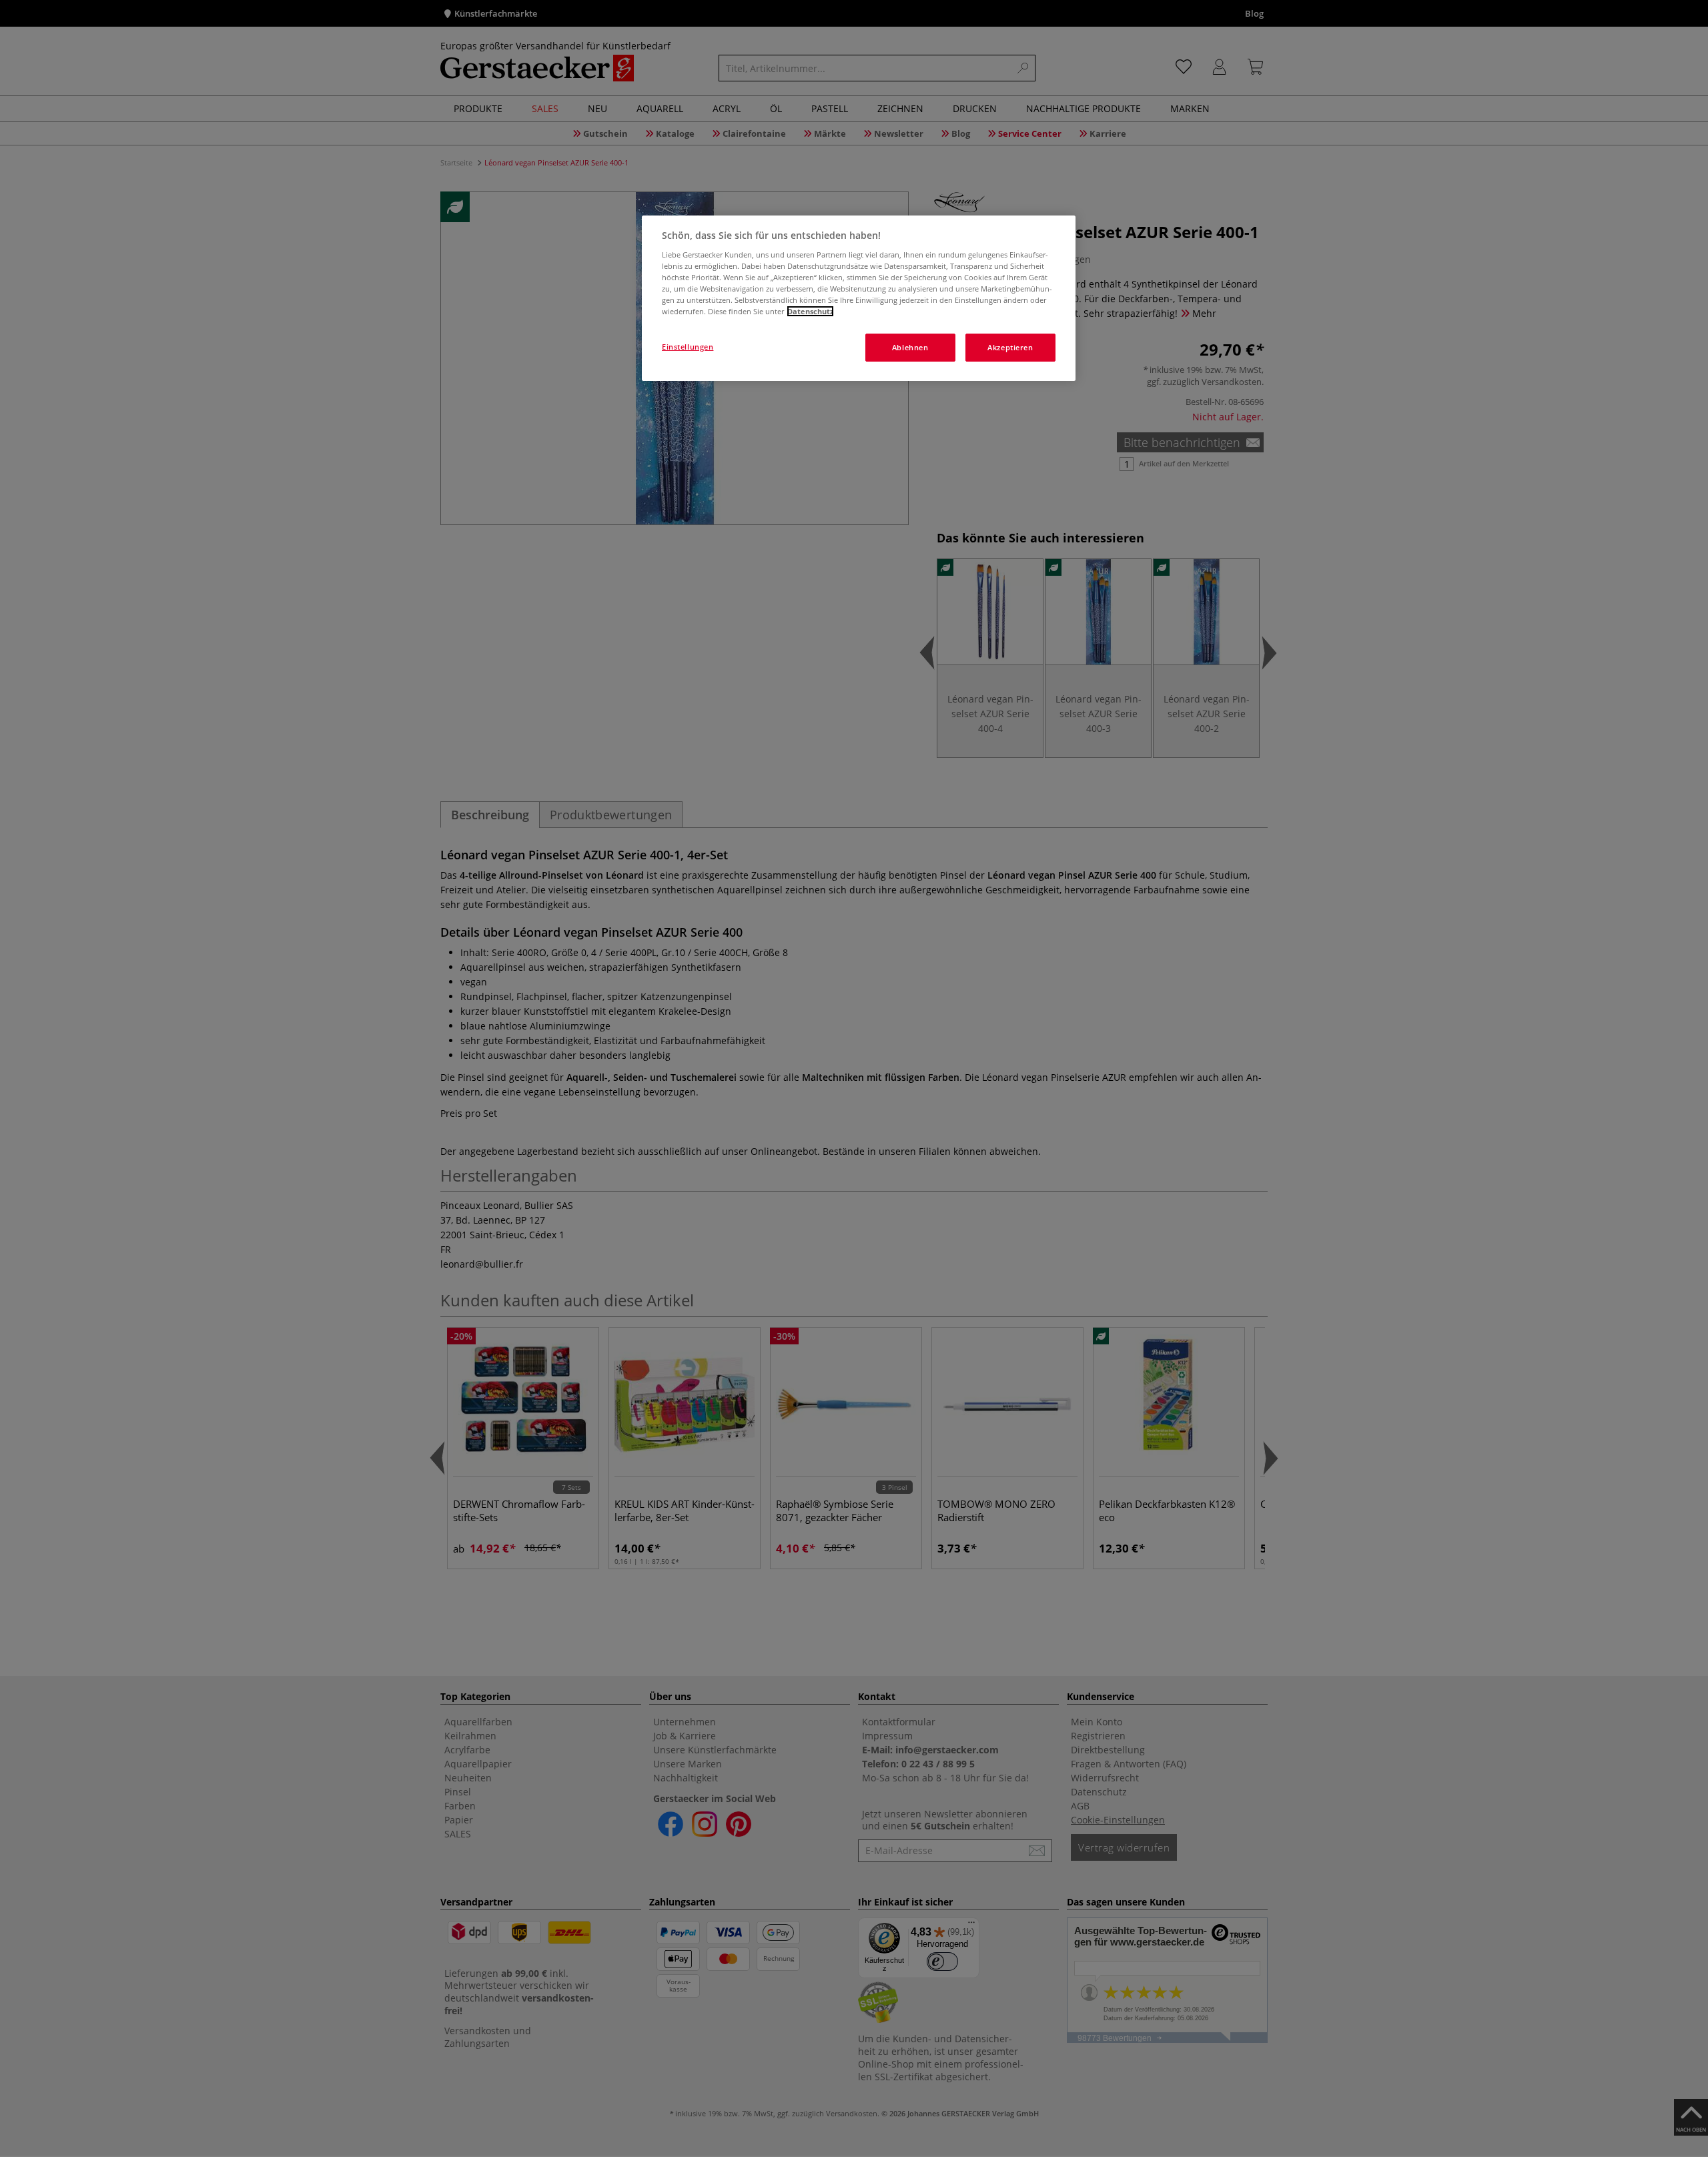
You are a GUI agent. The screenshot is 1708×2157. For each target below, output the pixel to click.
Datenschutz (810, 311)
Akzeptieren (1010, 347)
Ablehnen (910, 347)
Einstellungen (688, 347)
